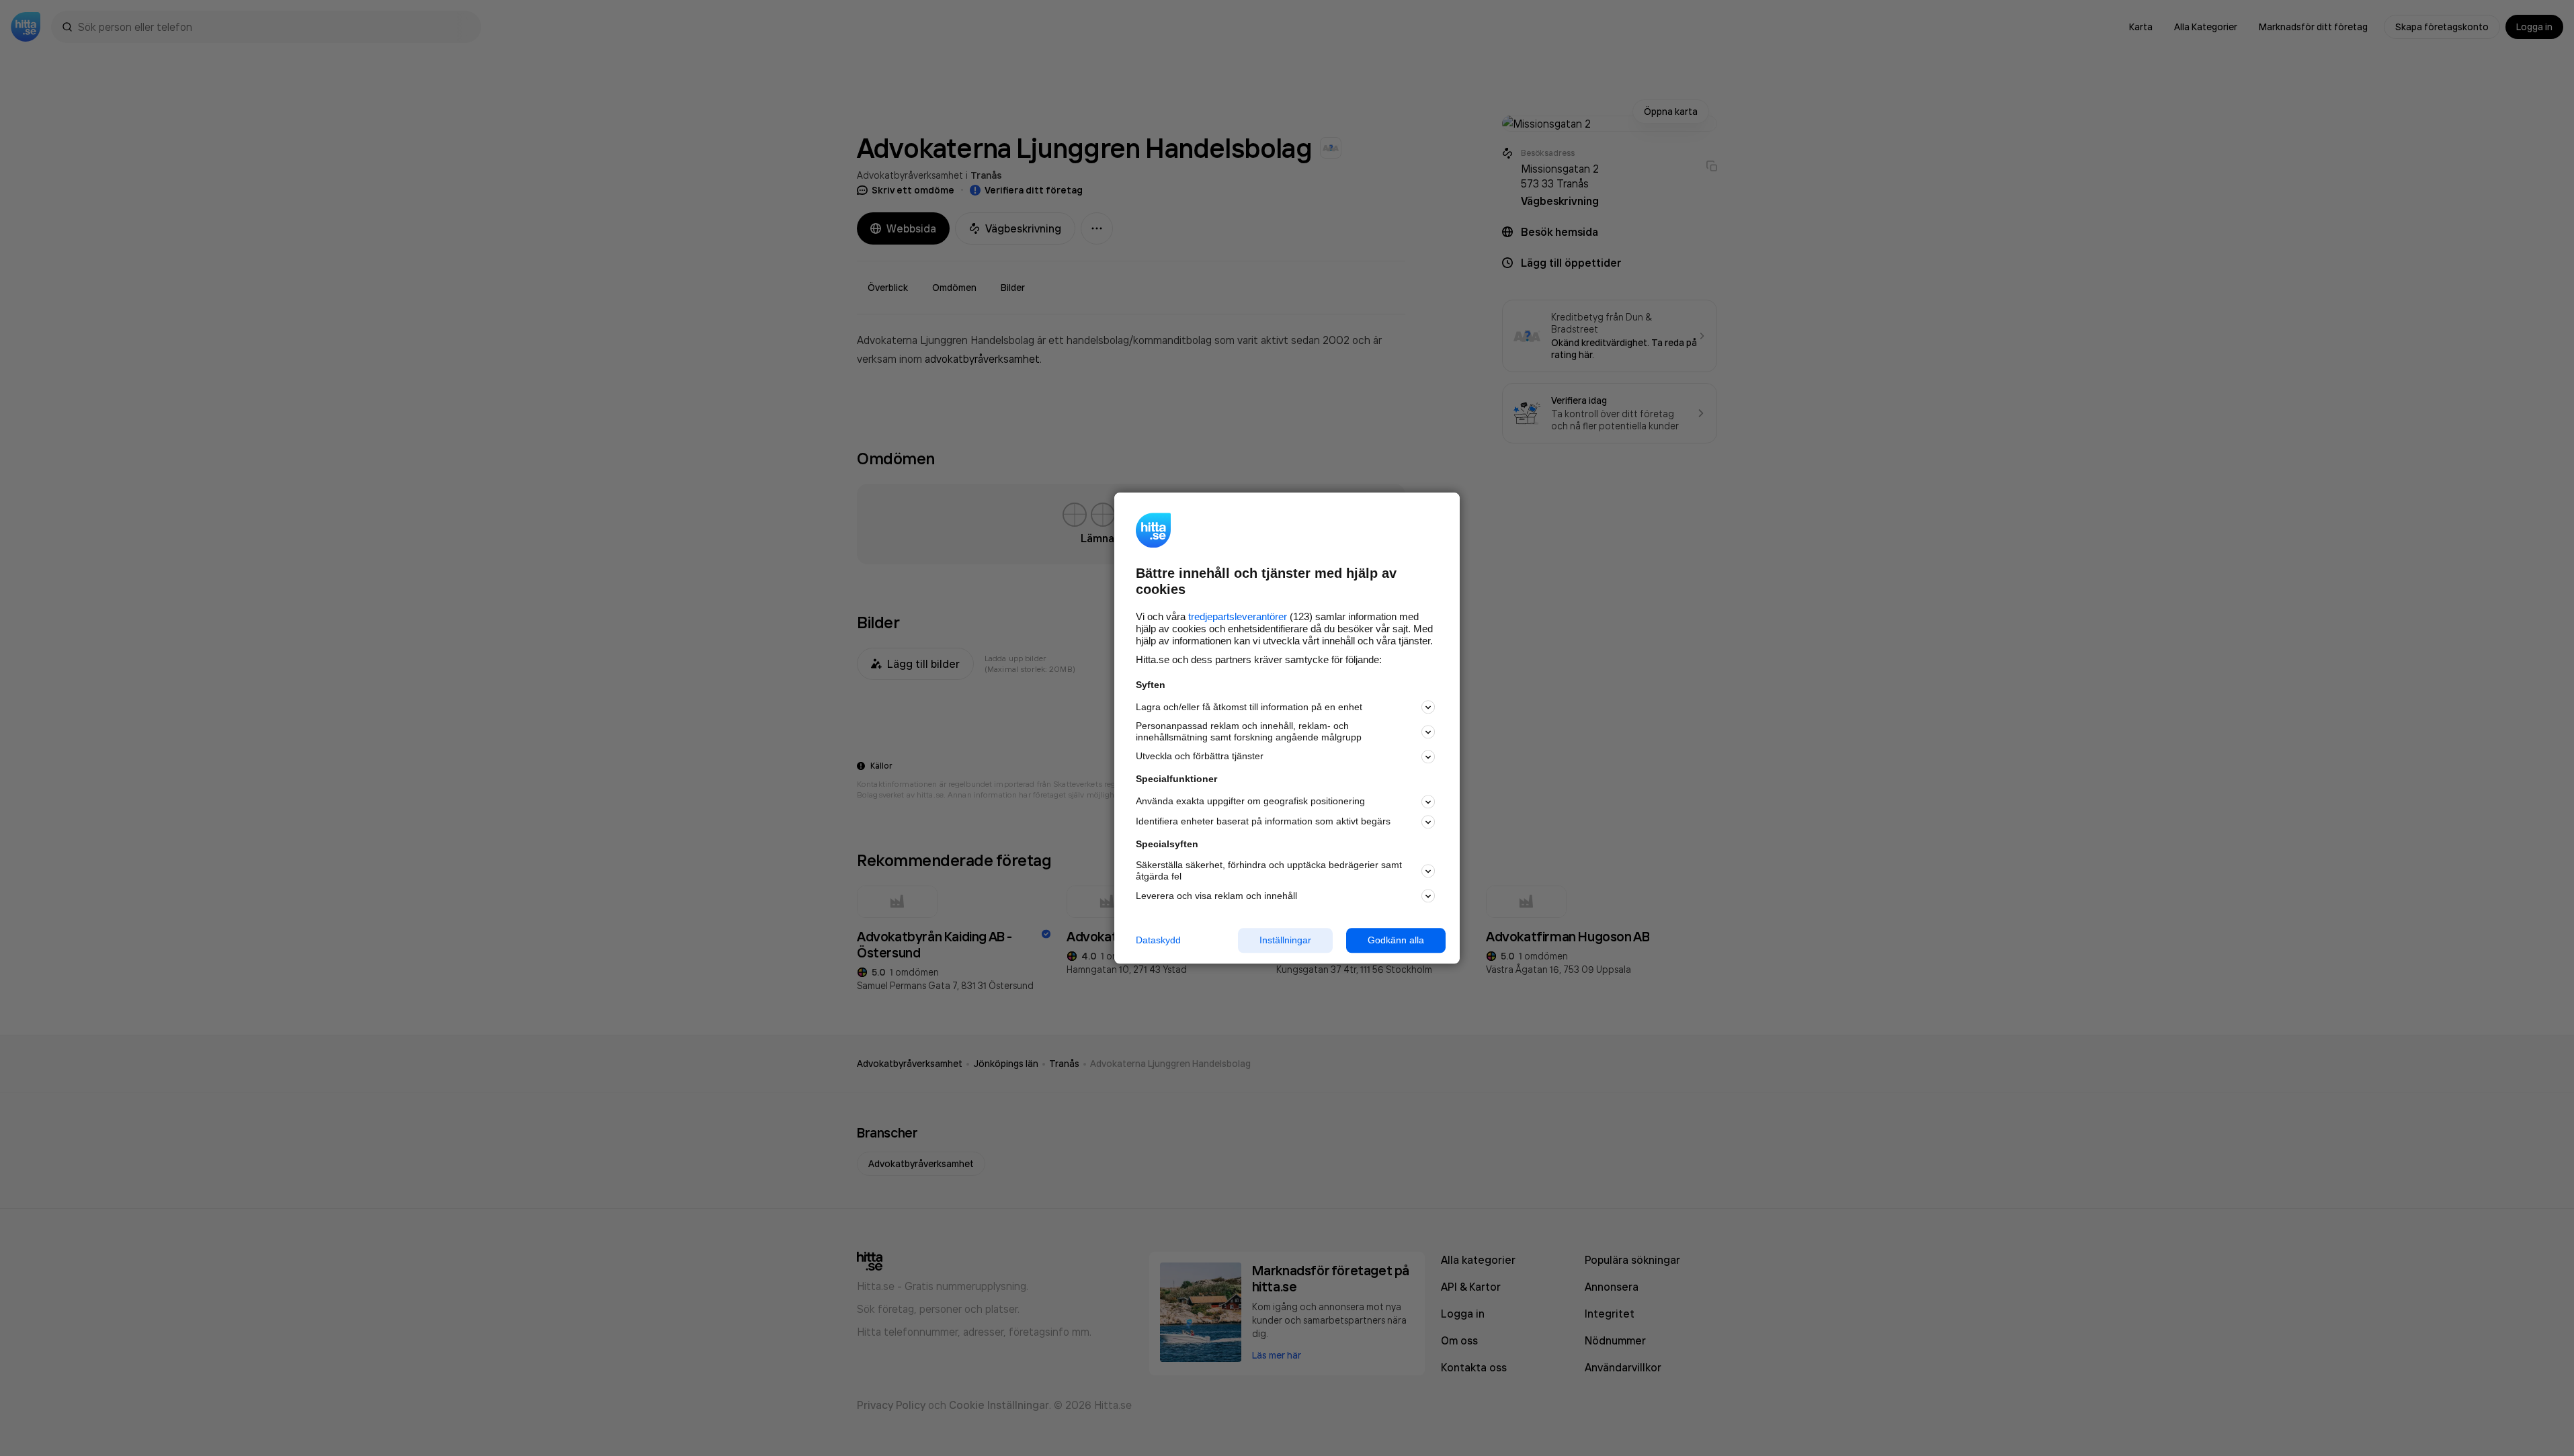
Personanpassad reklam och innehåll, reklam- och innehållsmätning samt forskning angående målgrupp (1249, 732)
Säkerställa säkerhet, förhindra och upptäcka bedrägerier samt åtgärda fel (1269, 871)
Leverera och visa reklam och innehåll (1216, 896)
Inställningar (1285, 940)
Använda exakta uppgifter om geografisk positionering (1250, 802)
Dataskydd (1158, 940)
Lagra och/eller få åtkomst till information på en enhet (1249, 707)
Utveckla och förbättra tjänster (1200, 757)
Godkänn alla (1396, 940)
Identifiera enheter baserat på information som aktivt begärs (1263, 822)
